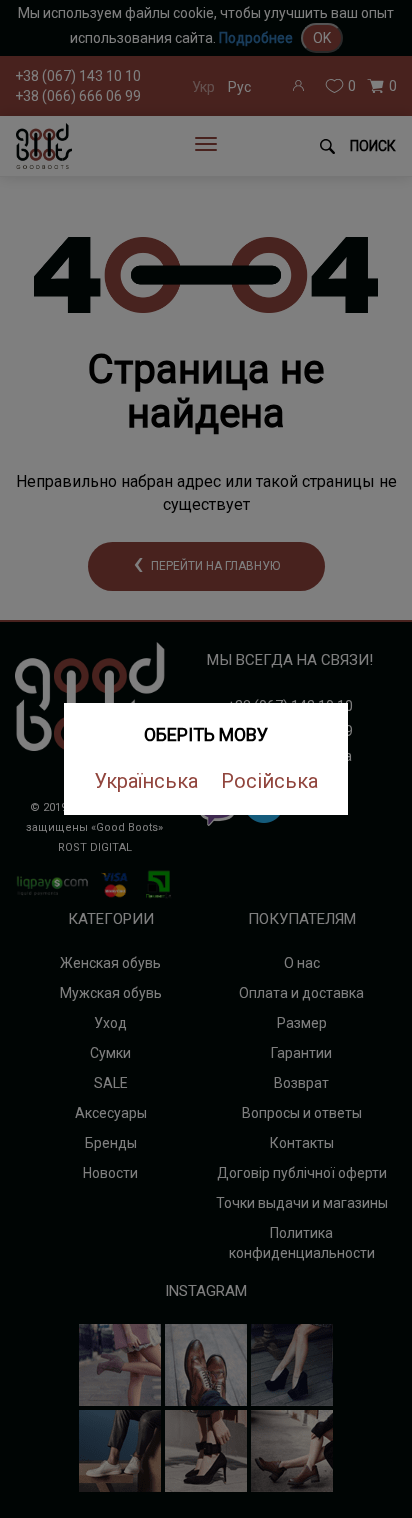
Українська (146, 781)
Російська (269, 781)
